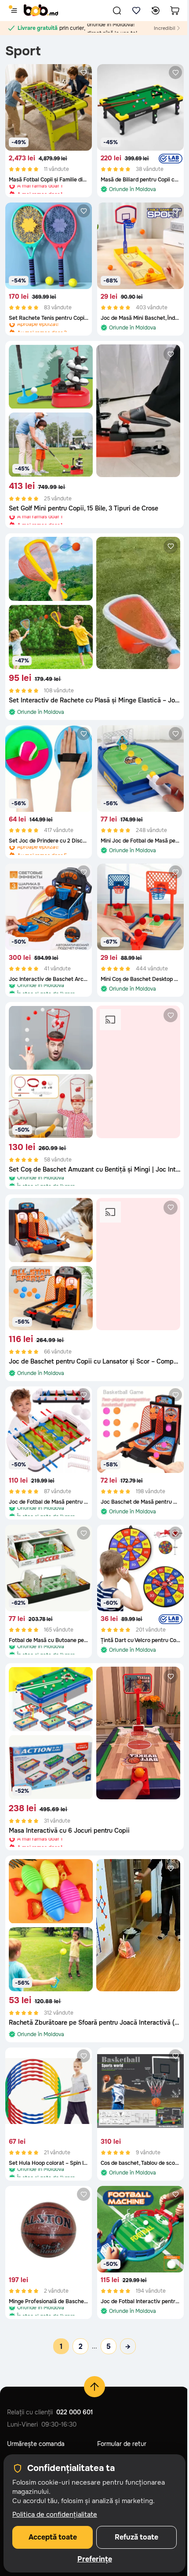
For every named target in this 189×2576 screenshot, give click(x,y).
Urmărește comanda (36, 2444)
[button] (117, 11)
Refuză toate (136, 2537)
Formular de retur (122, 2444)
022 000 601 (75, 2412)
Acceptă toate (53, 2537)
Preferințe (95, 2559)
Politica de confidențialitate (55, 2514)
